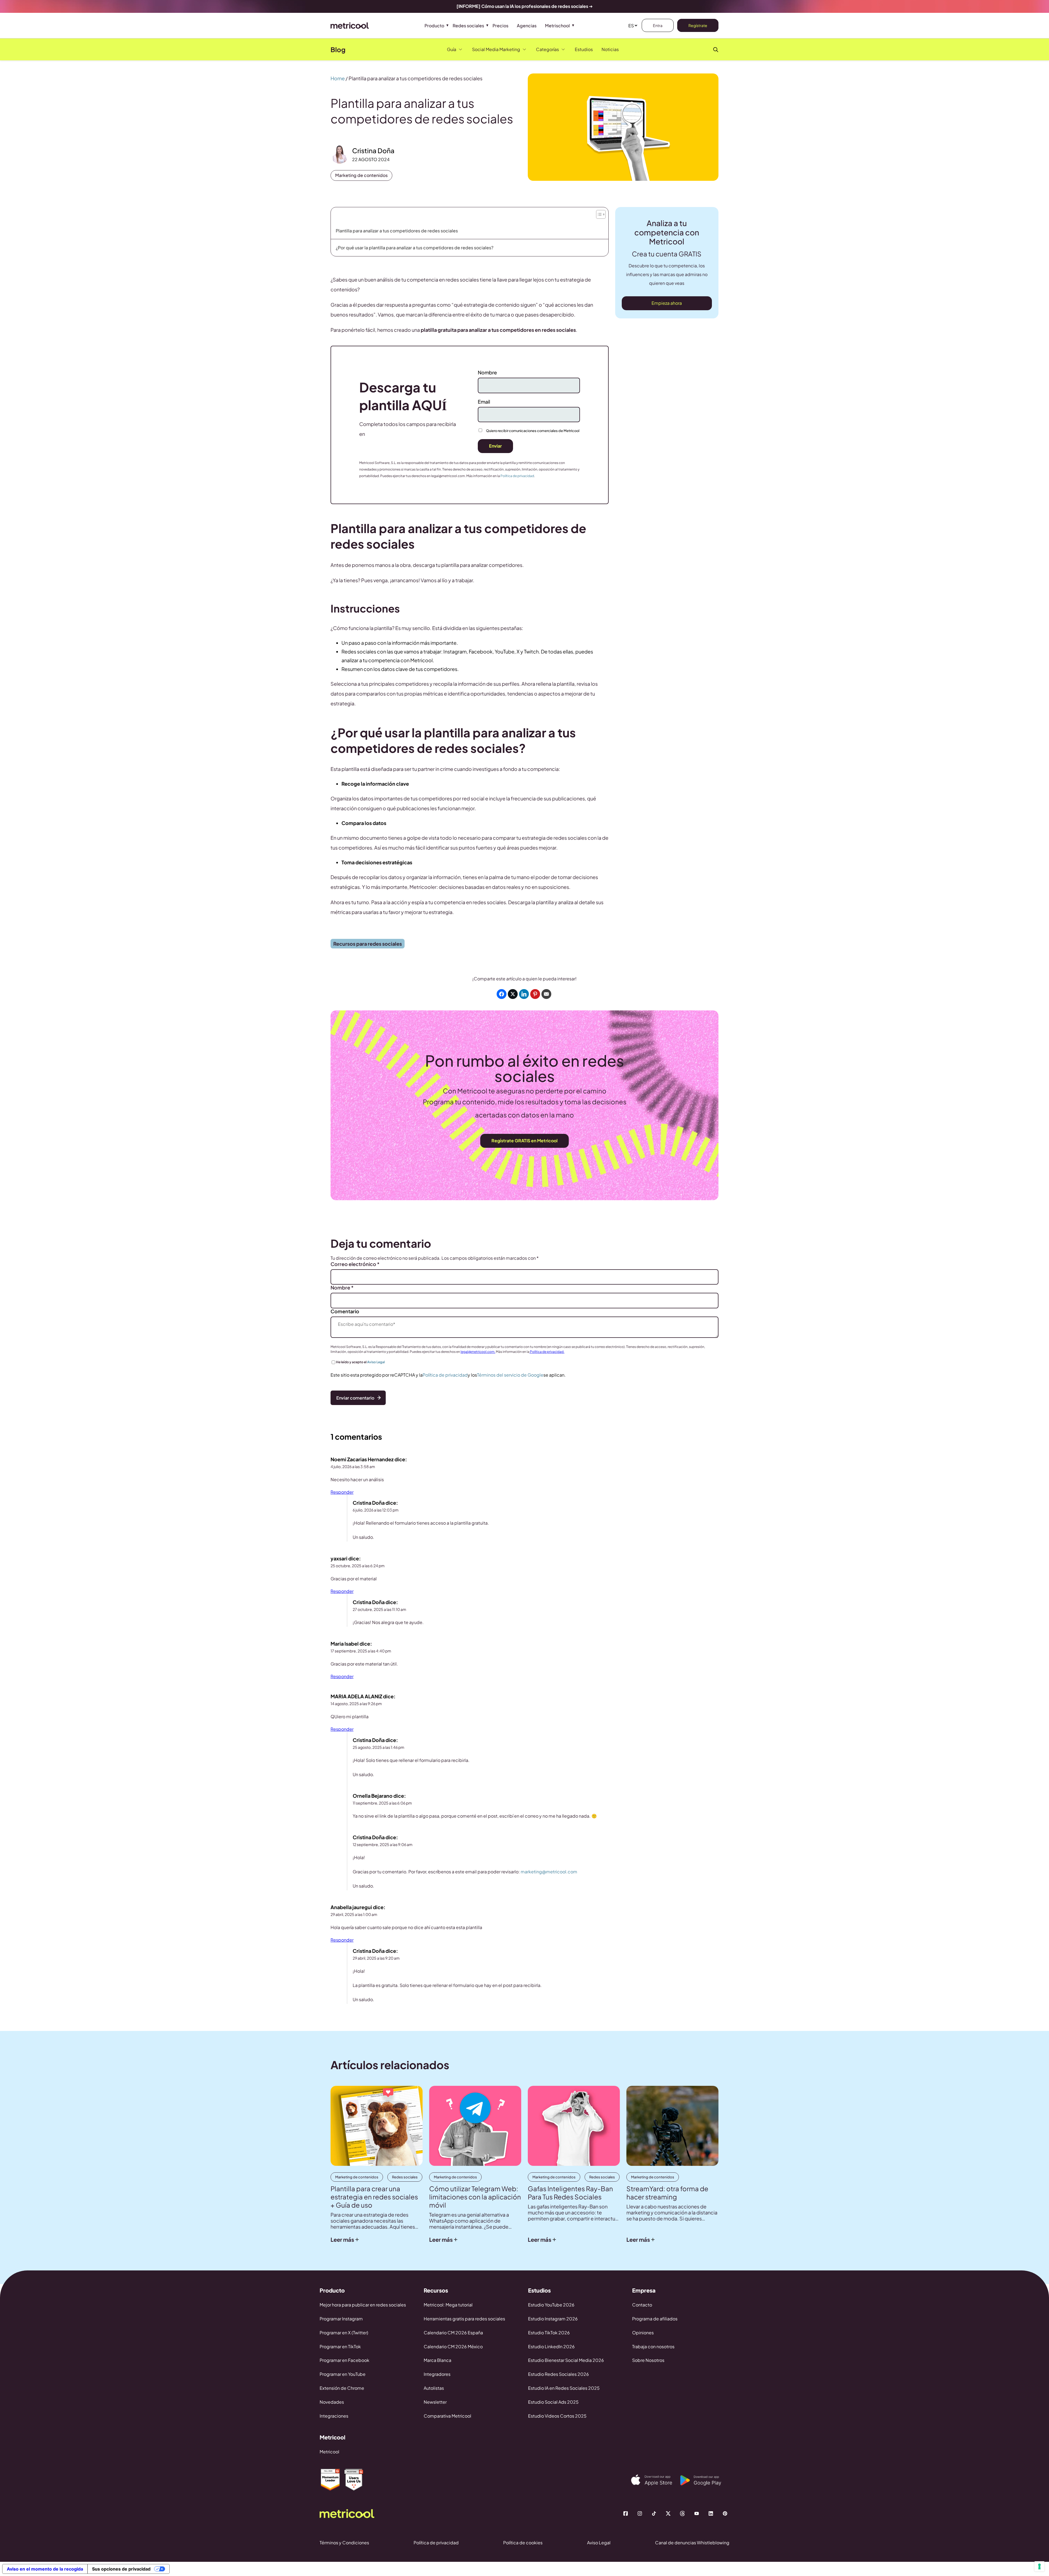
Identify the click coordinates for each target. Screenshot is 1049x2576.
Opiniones (643, 2333)
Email (484, 402)
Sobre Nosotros (648, 2360)
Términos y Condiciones (344, 2543)
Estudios (584, 49)
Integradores (437, 2374)
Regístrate (698, 25)
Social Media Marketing (496, 49)
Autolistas (434, 2388)
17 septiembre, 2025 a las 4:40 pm (361, 1651)
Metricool (329, 2452)
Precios (500, 26)
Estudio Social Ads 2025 (553, 2402)
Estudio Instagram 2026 (553, 2319)
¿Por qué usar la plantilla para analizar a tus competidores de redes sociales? (415, 248)
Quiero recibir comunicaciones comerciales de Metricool (533, 431)
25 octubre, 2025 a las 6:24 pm (358, 1566)
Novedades (332, 2402)
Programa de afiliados (655, 2319)
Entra (658, 25)
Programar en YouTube (343, 2374)
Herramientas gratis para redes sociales (464, 2319)
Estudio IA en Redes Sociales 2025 (564, 2388)
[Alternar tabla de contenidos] (600, 213)
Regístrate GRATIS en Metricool (524, 1141)
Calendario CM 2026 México (453, 2346)
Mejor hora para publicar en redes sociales (363, 2305)
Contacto (642, 2305)
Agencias (527, 26)
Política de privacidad (517, 476)
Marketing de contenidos (361, 175)
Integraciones (334, 2416)
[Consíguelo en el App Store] (656, 2480)
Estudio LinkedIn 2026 (551, 2346)
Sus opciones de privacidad (121, 2569)
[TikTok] (654, 2513)
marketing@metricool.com (549, 1872)
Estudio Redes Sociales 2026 (559, 2374)
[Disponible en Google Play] (705, 2480)
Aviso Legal (376, 1362)
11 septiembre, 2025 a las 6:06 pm (382, 1803)
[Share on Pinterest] (535, 994)
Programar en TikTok (340, 2346)
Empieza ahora (667, 303)
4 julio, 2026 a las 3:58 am (353, 1466)
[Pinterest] (725, 2513)
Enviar (495, 446)
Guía (452, 49)
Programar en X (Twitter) (344, 2333)
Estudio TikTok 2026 (549, 2333)
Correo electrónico (355, 1264)
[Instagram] (640, 2513)
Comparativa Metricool (447, 2416)
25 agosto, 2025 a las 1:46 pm (378, 1747)
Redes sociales (468, 26)
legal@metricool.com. (478, 1352)
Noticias (610, 49)
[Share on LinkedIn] (524, 994)
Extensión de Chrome (342, 2388)
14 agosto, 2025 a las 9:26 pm (356, 1703)
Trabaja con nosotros (653, 2346)
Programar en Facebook (344, 2360)
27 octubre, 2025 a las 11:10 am (379, 1609)
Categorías (547, 49)
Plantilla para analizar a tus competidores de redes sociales (397, 231)
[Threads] (682, 2513)
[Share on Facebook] (502, 994)
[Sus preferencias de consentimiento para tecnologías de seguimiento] (1039, 2566)
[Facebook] (626, 2513)
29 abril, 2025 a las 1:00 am (354, 1914)
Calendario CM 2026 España (453, 2333)
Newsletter (435, 2402)
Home (338, 78)
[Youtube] (697, 2513)
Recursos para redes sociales (368, 944)
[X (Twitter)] (668, 2513)
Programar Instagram (341, 2319)
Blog (338, 49)
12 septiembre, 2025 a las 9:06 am (383, 1844)
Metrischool (557, 26)
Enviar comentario (355, 1398)
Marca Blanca (437, 2360)
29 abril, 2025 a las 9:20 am (376, 1958)
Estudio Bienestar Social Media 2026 (566, 2360)
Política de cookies (523, 2543)
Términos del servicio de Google (510, 1375)
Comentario (345, 1311)
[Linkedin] (711, 2513)
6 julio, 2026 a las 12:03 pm (376, 1510)
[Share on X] (513, 994)
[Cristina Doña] (340, 154)
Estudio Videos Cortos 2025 (557, 2416)
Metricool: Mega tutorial (448, 2305)
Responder (342, 1492)
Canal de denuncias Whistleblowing (692, 2543)
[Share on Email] (546, 994)
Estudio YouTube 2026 (551, 2305)
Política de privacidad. (547, 1352)
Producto (434, 26)
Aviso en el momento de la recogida (45, 2569)
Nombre (487, 372)
